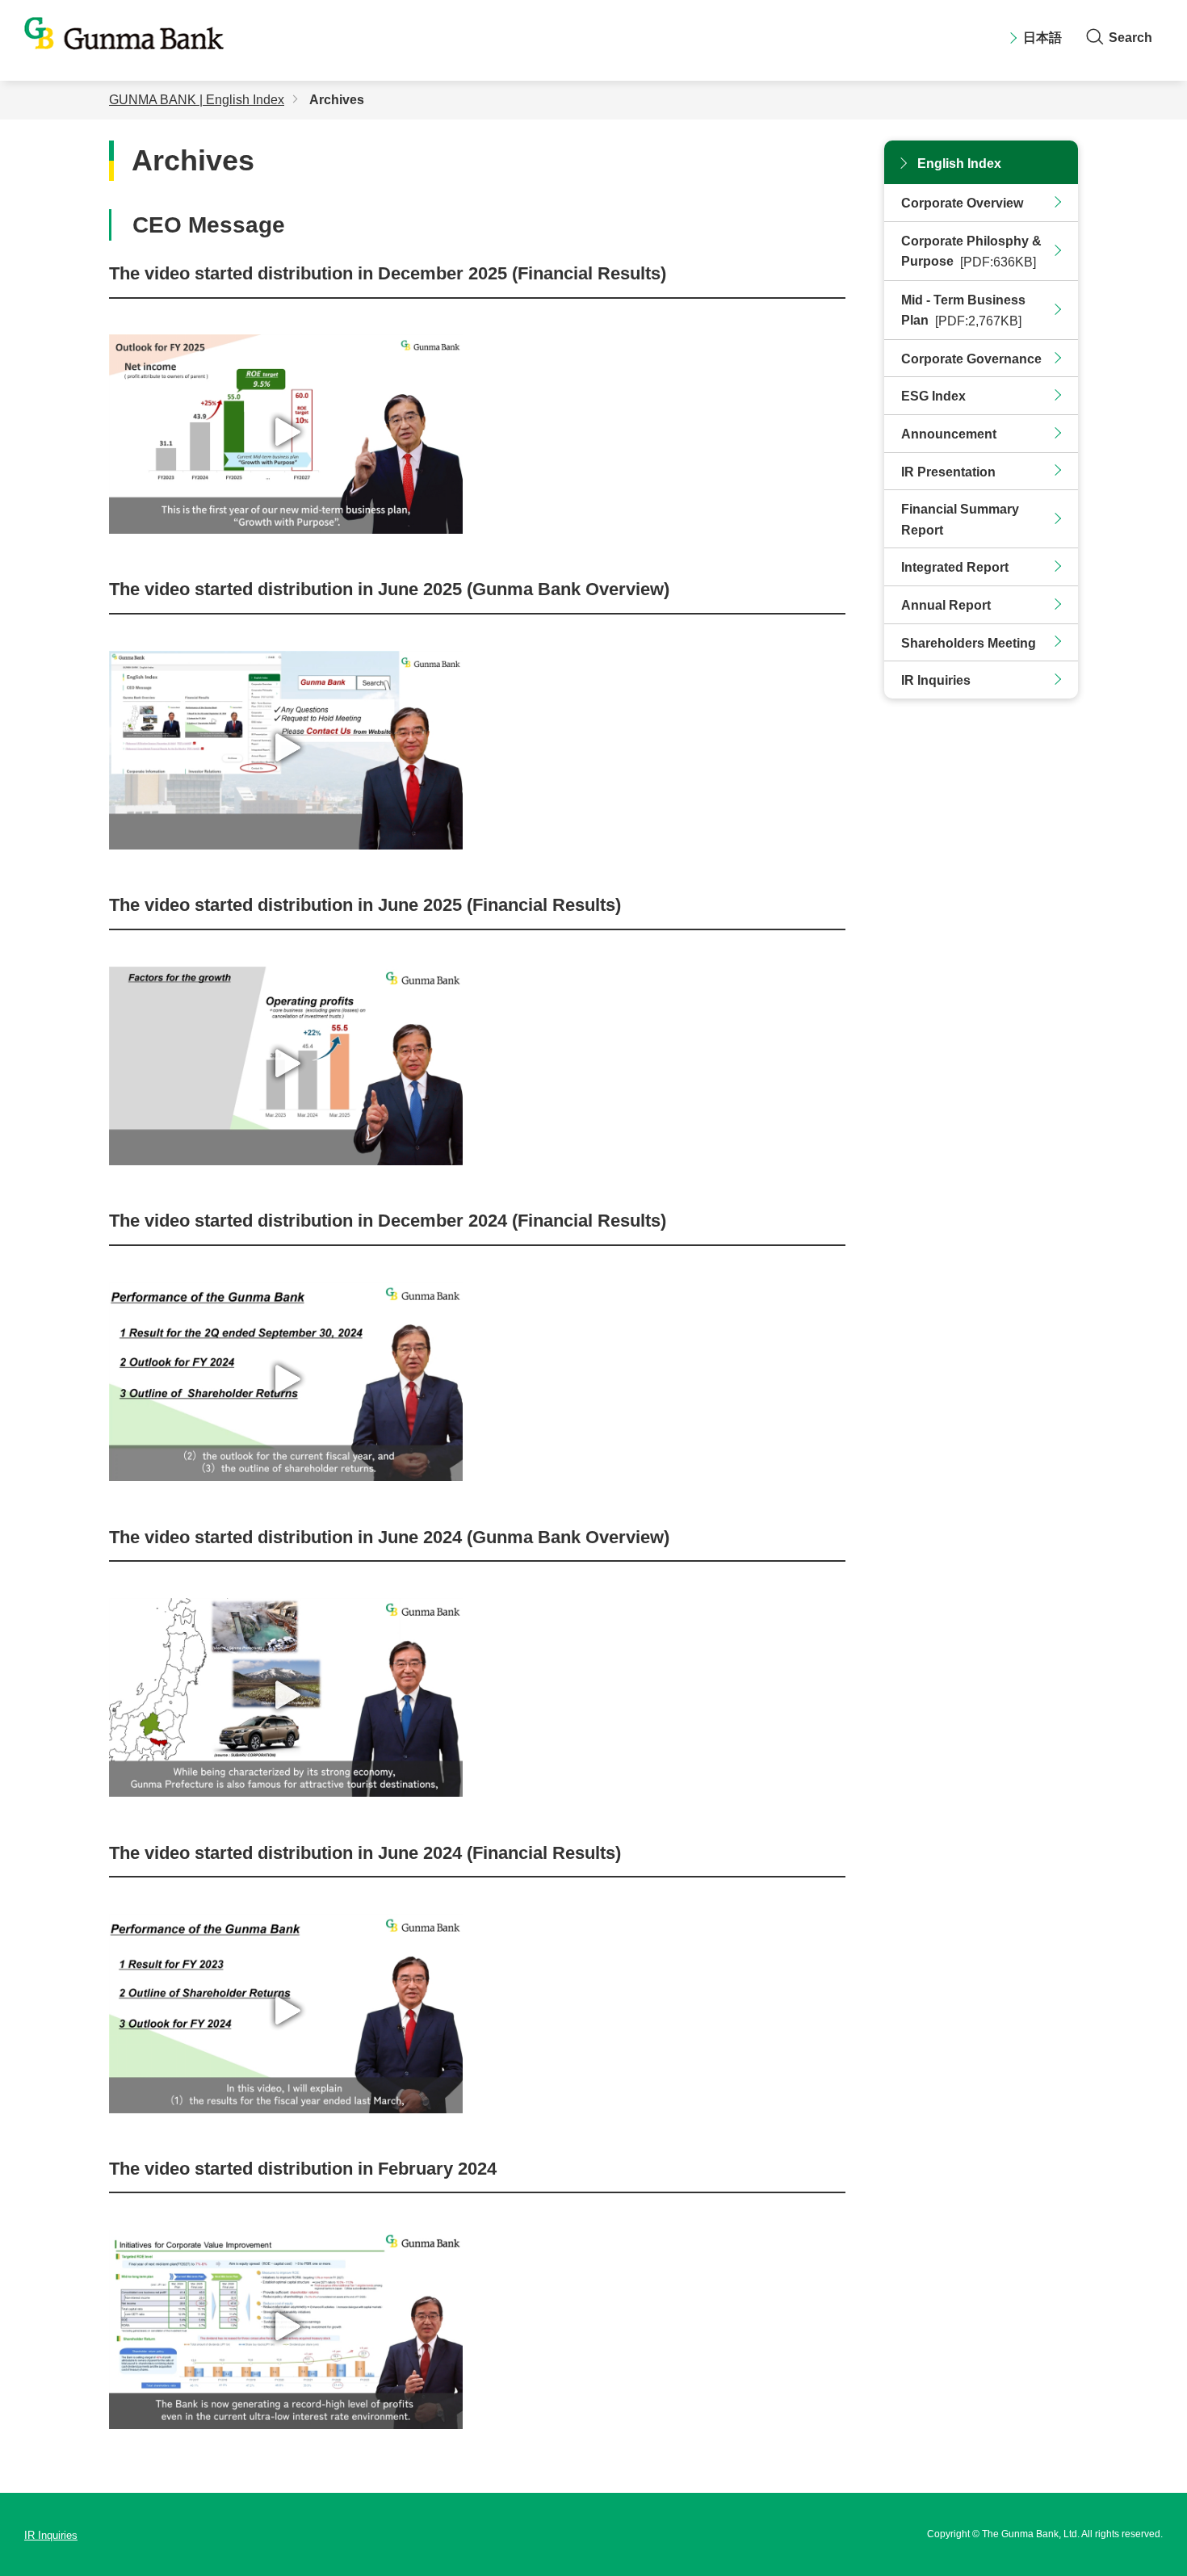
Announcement (949, 434)
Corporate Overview (962, 203)
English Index (959, 164)
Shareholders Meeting (969, 643)
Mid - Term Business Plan (963, 311)
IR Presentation (948, 472)
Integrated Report (955, 567)
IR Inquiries (936, 680)
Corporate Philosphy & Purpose (971, 252)
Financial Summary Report (960, 520)
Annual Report (946, 605)
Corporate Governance (971, 359)
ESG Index (933, 396)
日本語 (1042, 38)
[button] (286, 431)
